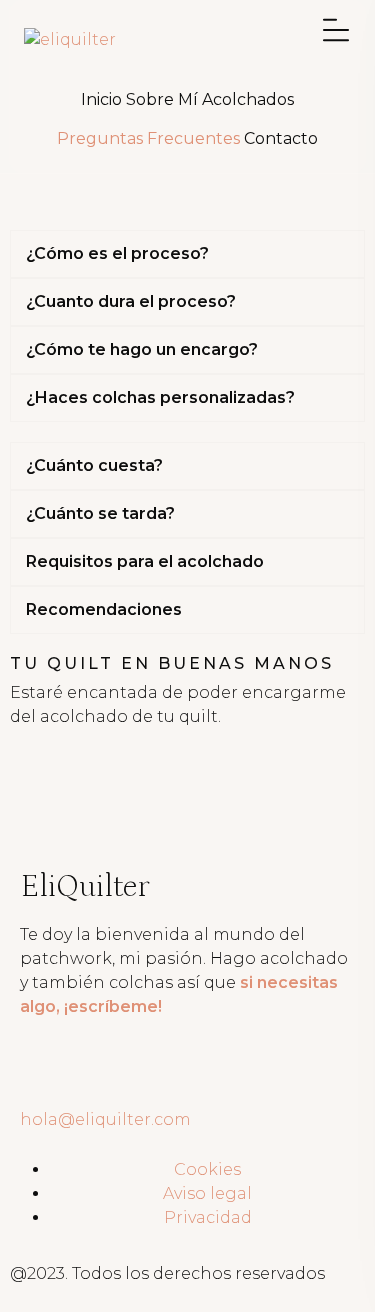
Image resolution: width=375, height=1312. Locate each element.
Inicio (101, 99)
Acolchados (248, 99)
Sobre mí (162, 99)
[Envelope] (99, 1080)
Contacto (281, 138)
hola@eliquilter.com (105, 1119)
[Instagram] (45, 1080)
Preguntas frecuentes (148, 138)
